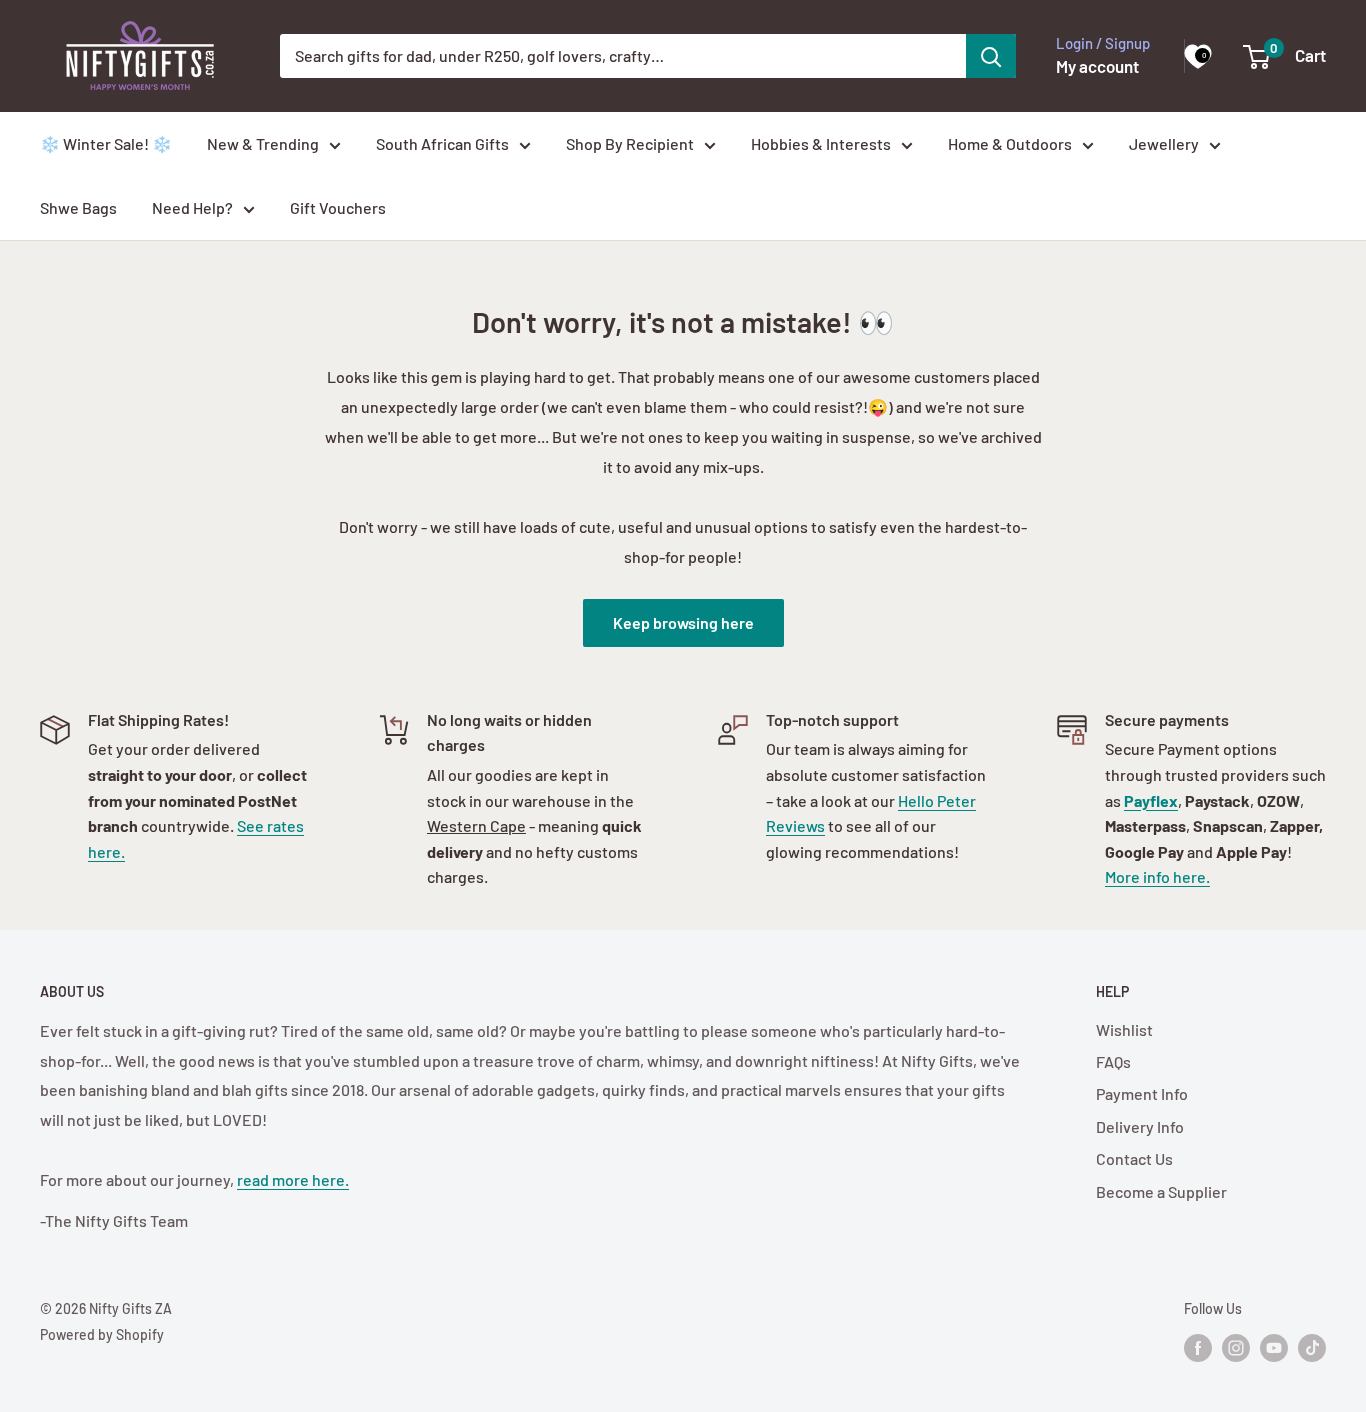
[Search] (991, 56)
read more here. (293, 1179)
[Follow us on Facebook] (1198, 1348)
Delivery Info (1140, 1126)
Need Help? (192, 207)
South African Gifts (442, 143)
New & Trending (263, 143)
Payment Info (1142, 1093)
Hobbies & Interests (821, 143)
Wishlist (1124, 1029)
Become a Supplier (1161, 1191)
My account (1097, 66)
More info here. (1157, 876)
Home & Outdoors (1010, 143)
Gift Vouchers (338, 207)
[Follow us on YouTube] (1274, 1348)
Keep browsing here (683, 622)
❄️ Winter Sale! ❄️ (106, 143)
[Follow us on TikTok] (1312, 1348)
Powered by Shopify (102, 1334)
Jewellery (1164, 143)
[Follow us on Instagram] (1236, 1348)
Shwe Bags (78, 207)
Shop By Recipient (630, 143)
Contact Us (1134, 1158)
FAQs (1113, 1061)
